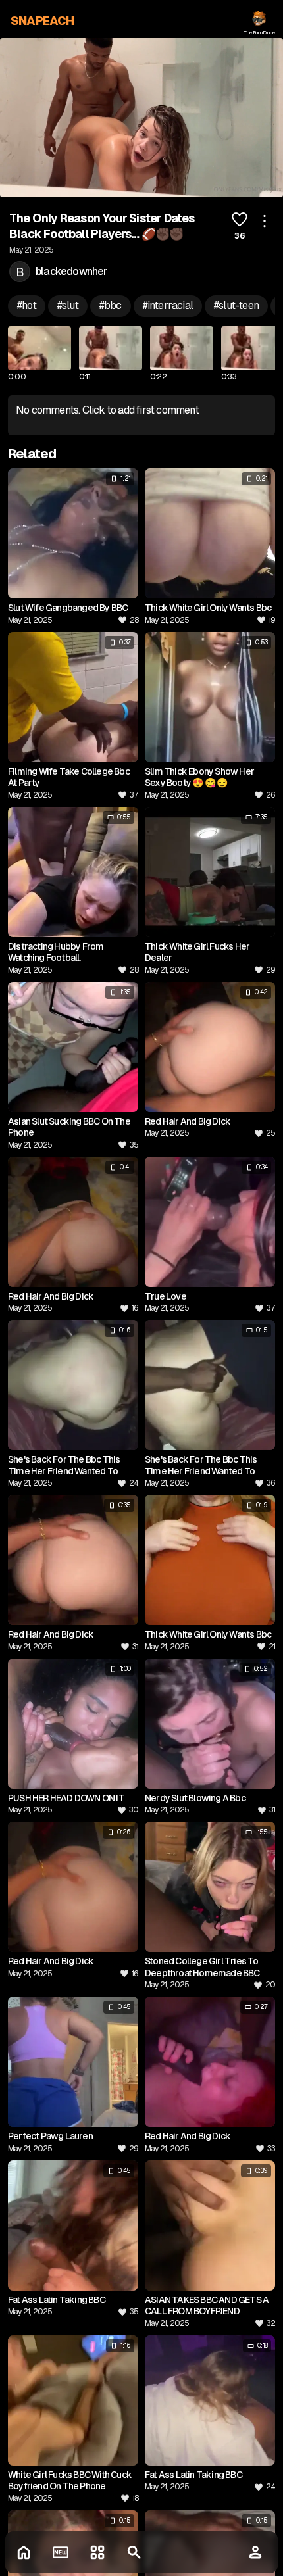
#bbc (111, 305)
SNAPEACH (42, 21)
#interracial (168, 305)
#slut (68, 305)
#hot (27, 305)
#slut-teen (236, 305)
